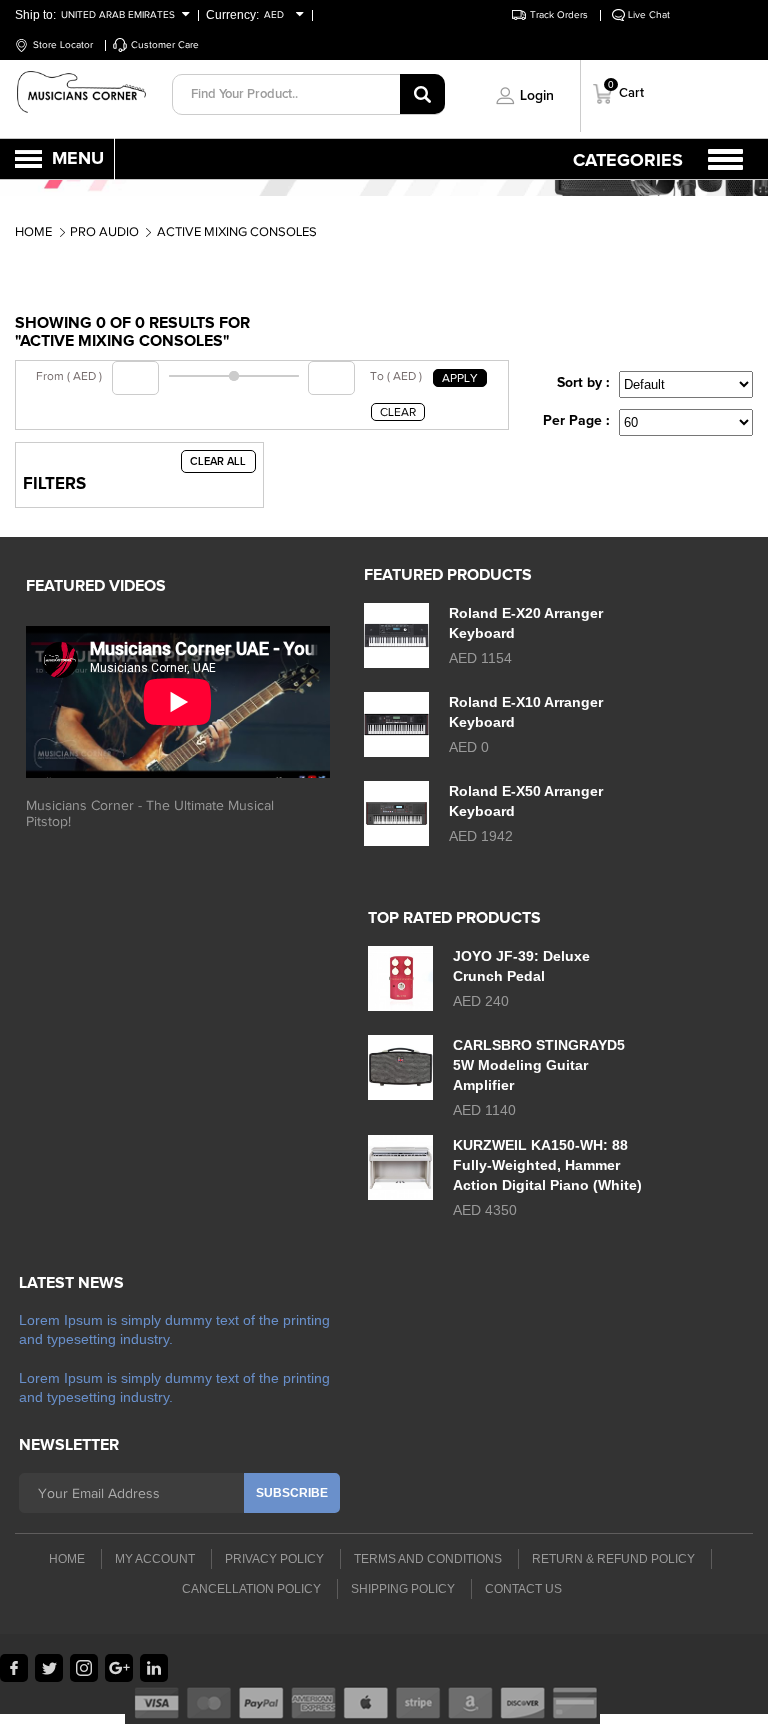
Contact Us (523, 1589)
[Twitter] (49, 1668)
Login (537, 96)
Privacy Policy (274, 1559)
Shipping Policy (403, 1589)
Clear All (218, 461)
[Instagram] (84, 1668)
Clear (398, 412)
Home (33, 231)
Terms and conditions (428, 1559)
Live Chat (649, 14)
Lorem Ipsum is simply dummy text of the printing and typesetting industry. (174, 1329)
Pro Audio (104, 231)
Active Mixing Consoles (237, 231)
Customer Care (165, 44)
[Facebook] (14, 1668)
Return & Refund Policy (613, 1559)
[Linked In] (154, 1668)
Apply (460, 378)
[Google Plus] (119, 1668)
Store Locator (63, 44)
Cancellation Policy (251, 1589)
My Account (155, 1559)
